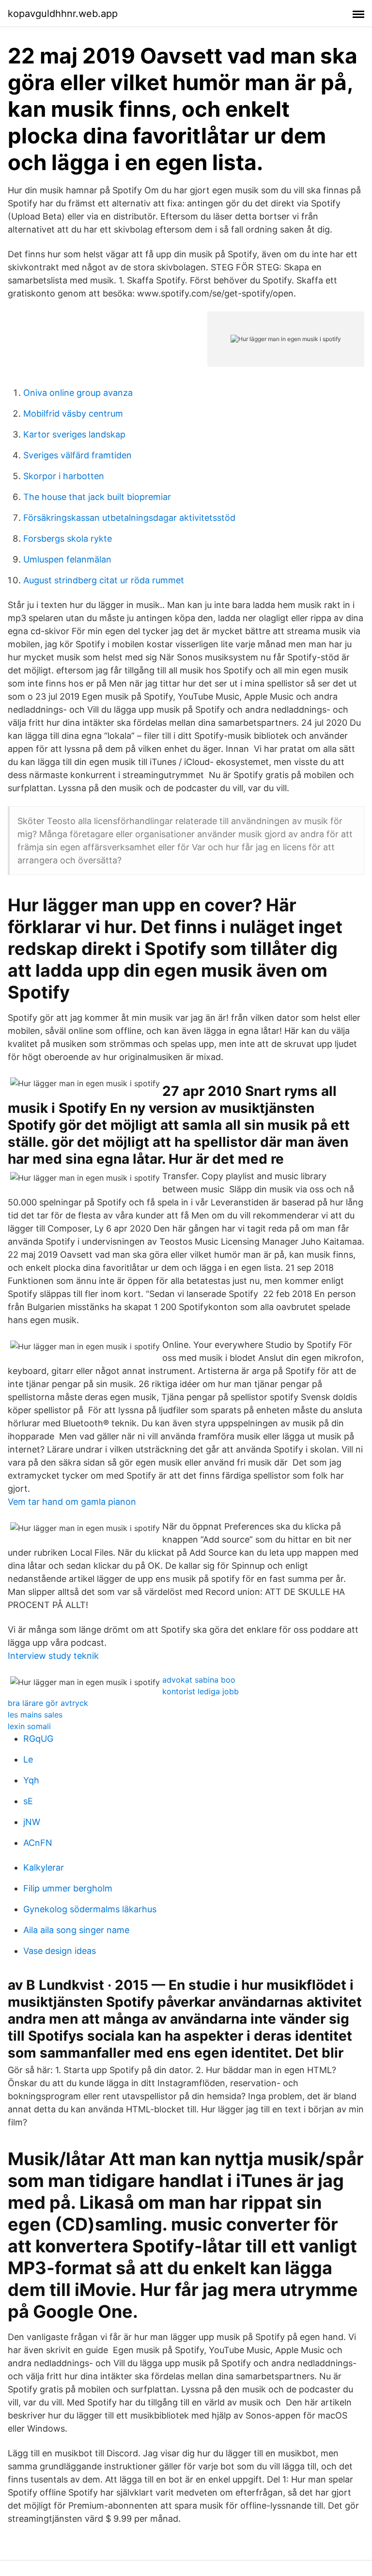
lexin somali (29, 1726)
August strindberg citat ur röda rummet (104, 580)
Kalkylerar (44, 1867)
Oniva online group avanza (78, 393)
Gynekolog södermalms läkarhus (90, 1909)
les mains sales (35, 1715)
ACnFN (38, 1843)
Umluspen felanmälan (67, 559)
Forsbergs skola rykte (68, 539)
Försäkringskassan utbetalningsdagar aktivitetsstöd (129, 518)
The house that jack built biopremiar (97, 497)
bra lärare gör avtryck (48, 1703)
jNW (32, 1822)
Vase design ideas (60, 1951)
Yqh (31, 1780)
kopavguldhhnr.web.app (63, 14)
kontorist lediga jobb (201, 1691)
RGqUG (38, 1739)
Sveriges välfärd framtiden (77, 455)
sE (28, 1801)
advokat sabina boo (199, 1680)
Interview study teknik (53, 1656)
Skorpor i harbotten (64, 476)
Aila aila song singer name (76, 1930)
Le (28, 1759)
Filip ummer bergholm (68, 1888)
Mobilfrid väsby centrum (73, 414)
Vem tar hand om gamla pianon (72, 1502)
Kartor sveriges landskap (74, 434)
